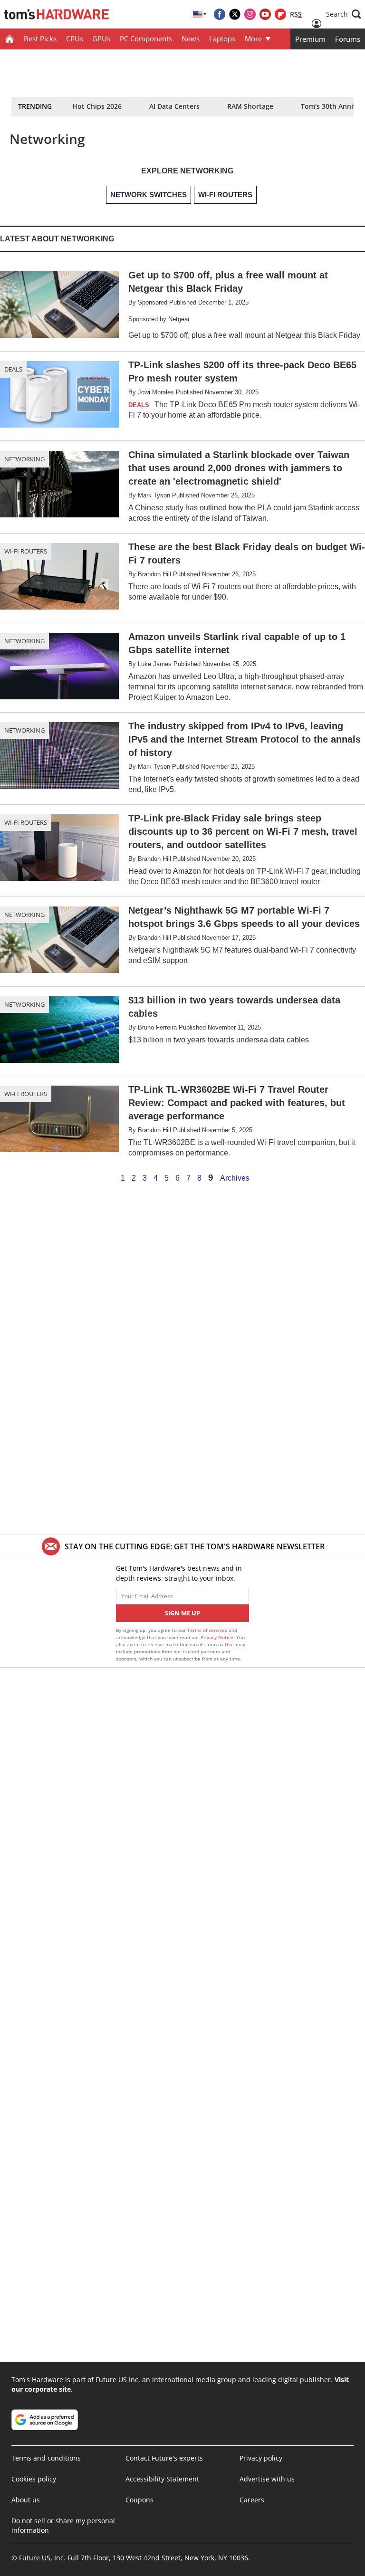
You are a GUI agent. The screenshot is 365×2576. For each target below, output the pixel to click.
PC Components (146, 38)
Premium (310, 39)
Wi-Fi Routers (26, 551)
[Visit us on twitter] (235, 14)
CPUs (75, 38)
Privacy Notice (217, 1637)
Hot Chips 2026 (97, 106)
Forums (348, 39)
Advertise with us (267, 2479)
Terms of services (208, 1630)
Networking (24, 459)
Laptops (222, 38)
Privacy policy (261, 2458)
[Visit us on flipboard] (280, 14)
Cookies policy (34, 2479)
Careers (252, 2500)
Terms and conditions (46, 2458)
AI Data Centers (174, 106)
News (191, 38)
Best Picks (40, 38)
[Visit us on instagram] (250, 14)
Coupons (139, 2500)
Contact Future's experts (164, 2458)
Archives (235, 1178)
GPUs (101, 38)
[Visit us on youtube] (265, 14)
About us (26, 2500)
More (253, 38)
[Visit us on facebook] (220, 14)
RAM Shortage (250, 106)
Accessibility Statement (162, 2479)
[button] (344, 14)
